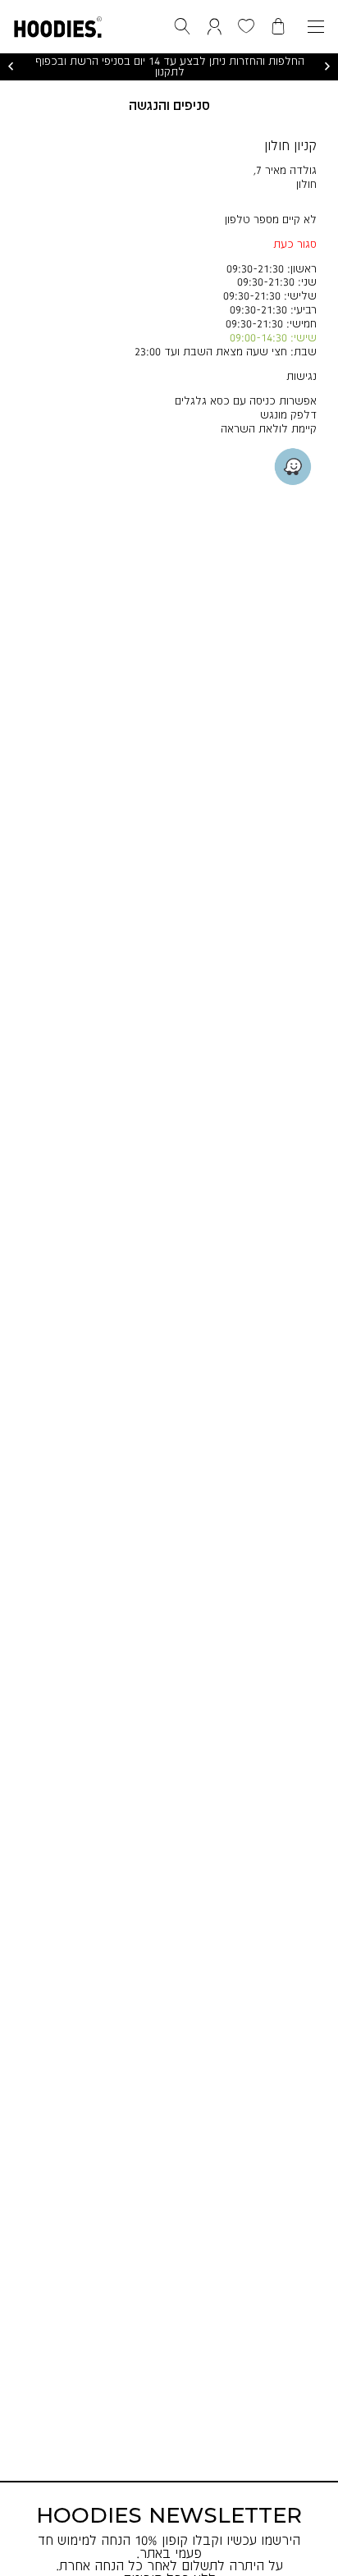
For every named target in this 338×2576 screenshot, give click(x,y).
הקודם (11, 66)
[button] (58, 24)
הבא (327, 66)
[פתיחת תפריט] (316, 27)
